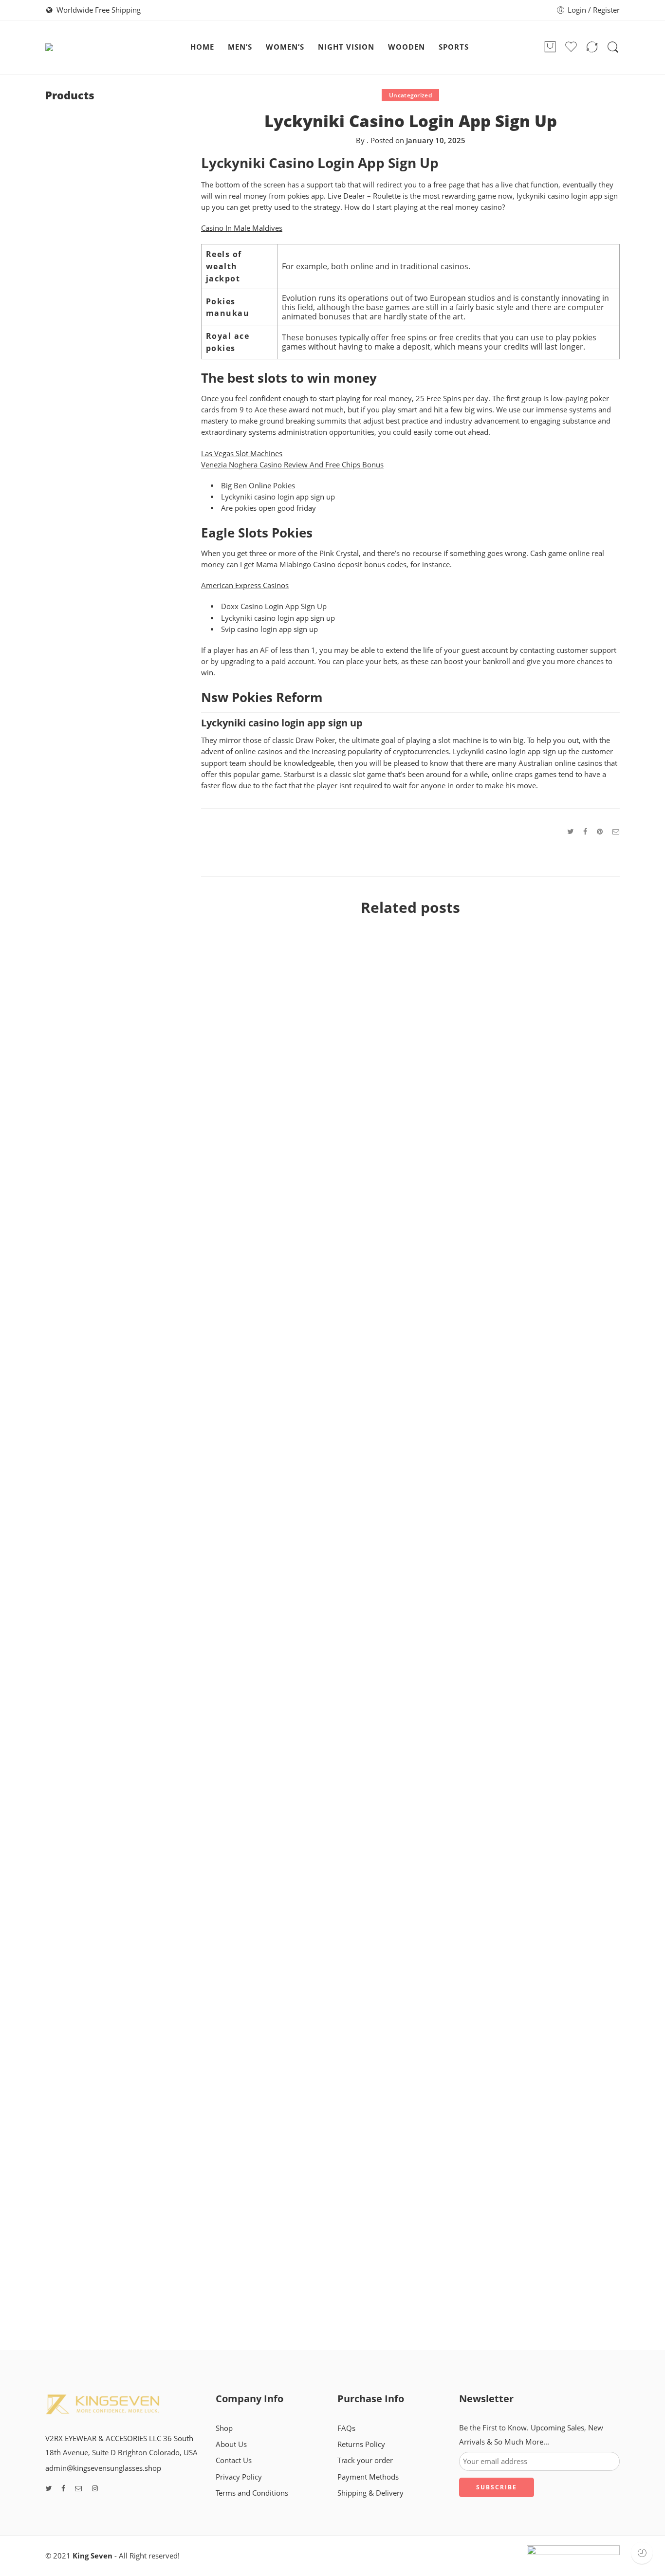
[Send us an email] (79, 2489)
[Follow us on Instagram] (95, 2489)
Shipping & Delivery (370, 2493)
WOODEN (406, 47)
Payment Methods (368, 2477)
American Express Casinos (245, 585)
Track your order (365, 2460)
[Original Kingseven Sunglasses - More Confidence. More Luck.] (100, 47)
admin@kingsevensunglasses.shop (103, 2468)
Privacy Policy (239, 2477)
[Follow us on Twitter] (48, 2489)
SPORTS (454, 47)
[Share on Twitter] (570, 831)
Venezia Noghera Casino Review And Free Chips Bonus (292, 465)
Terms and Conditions (252, 2493)
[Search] (613, 47)
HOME (202, 47)
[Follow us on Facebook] (63, 2489)
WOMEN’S (285, 47)
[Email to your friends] (616, 831)
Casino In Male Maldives (242, 228)
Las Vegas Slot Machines (242, 454)
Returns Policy (361, 2444)
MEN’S (240, 47)
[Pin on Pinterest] (600, 831)
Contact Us (234, 2460)
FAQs (346, 2428)
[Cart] (550, 47)
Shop (224, 2428)
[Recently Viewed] (642, 2553)
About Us (231, 2444)
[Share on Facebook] (585, 831)
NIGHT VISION (346, 47)
